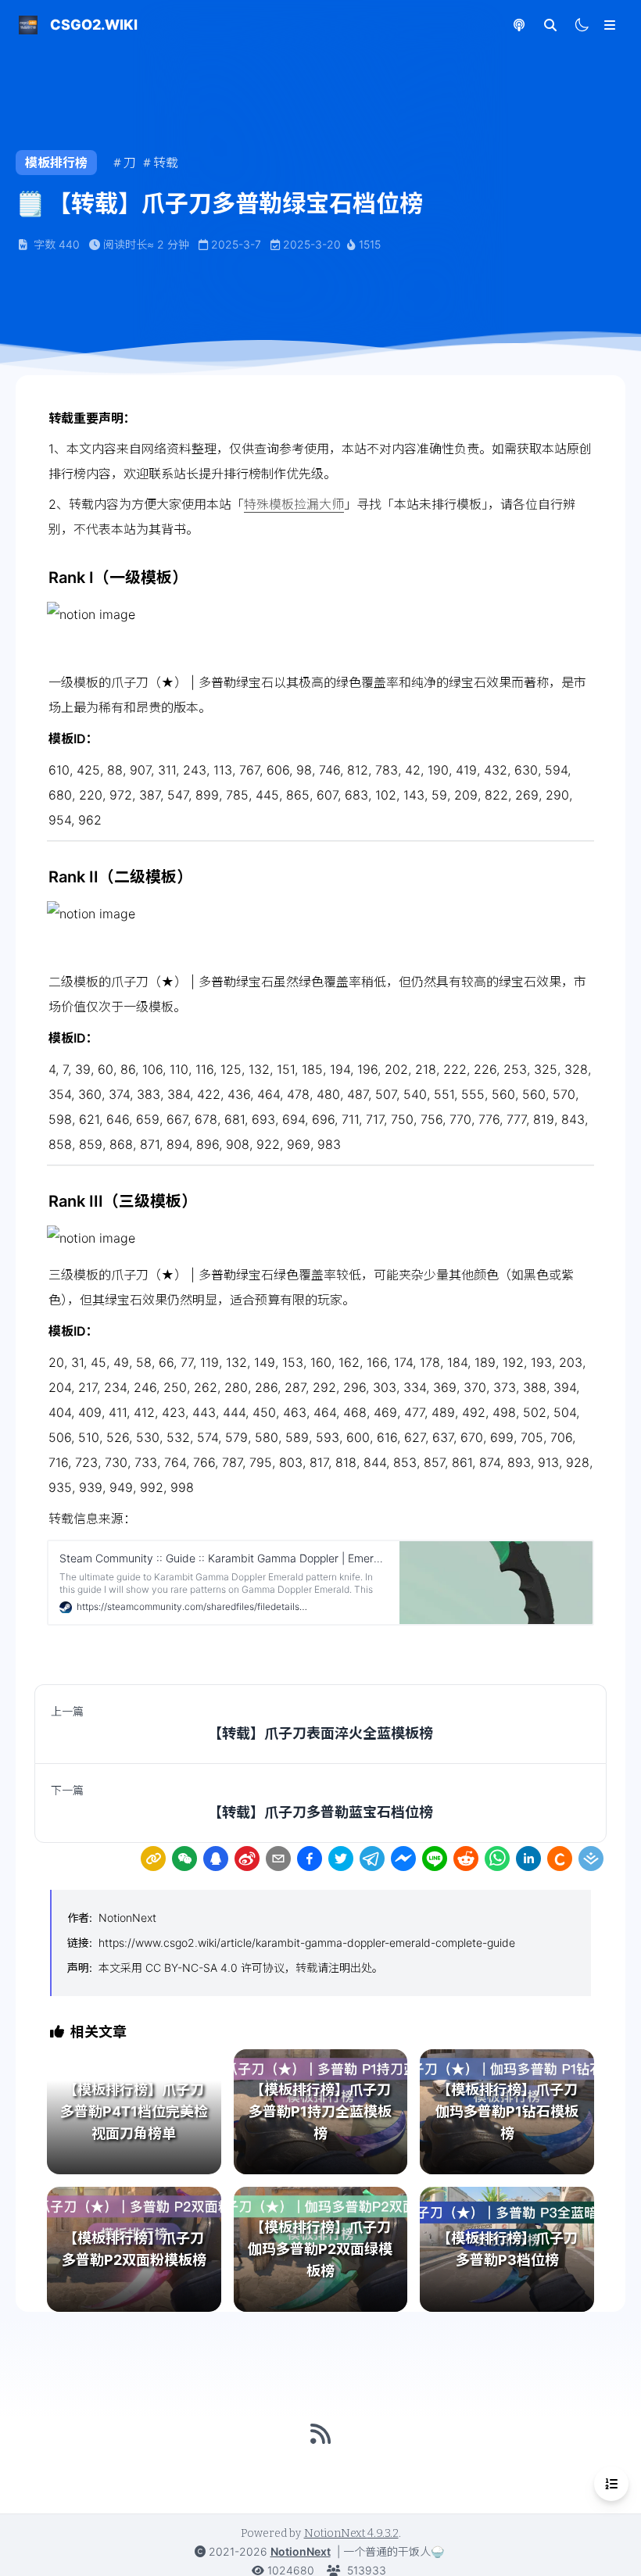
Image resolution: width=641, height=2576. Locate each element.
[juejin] (591, 1859)
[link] (153, 1859)
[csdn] (560, 1859)
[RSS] (320, 2434)
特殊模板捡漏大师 (294, 504)
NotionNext (127, 1918)
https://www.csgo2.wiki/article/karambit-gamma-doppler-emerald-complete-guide (307, 1943)
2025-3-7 (236, 244)
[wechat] (184, 1859)
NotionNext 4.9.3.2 (351, 2533)
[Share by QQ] (216, 1859)
